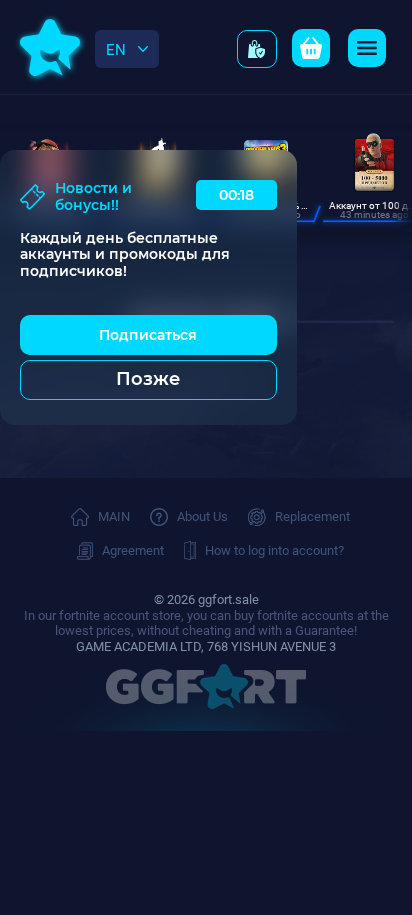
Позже (148, 379)
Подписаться (148, 335)
